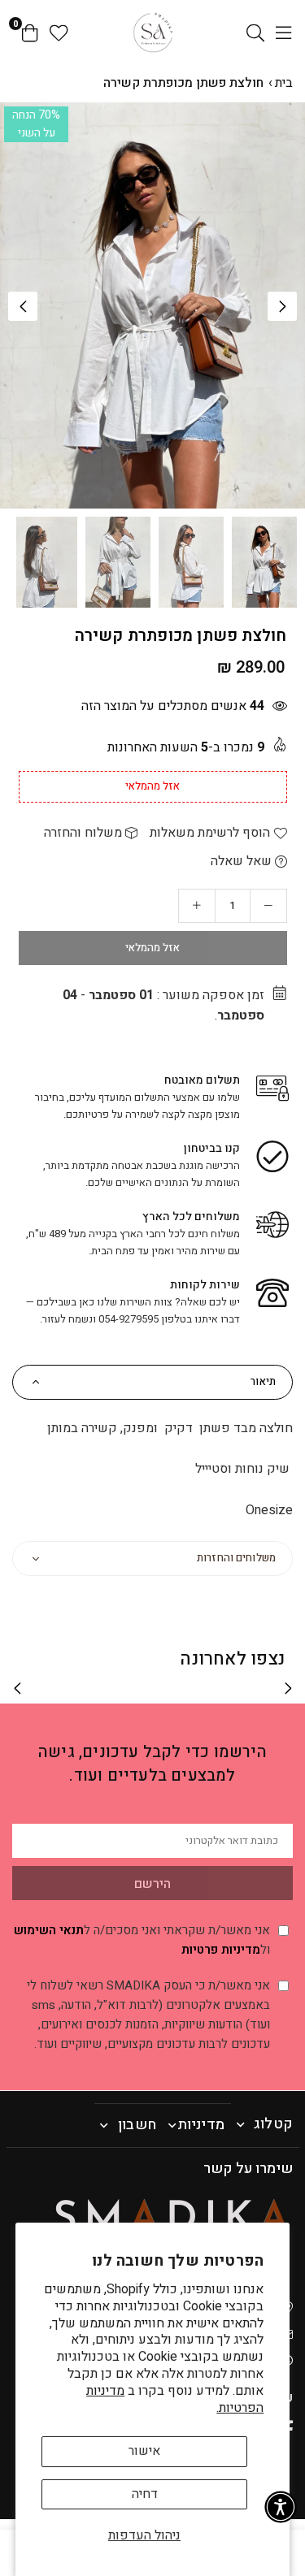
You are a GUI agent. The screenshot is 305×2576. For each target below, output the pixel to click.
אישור (144, 2451)
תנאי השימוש (49, 1930)
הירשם (152, 1884)
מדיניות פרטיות (221, 1950)
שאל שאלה (243, 861)
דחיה (145, 2494)
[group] (152, 305)
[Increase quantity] (197, 906)
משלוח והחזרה (85, 833)
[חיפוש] (255, 32)
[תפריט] (283, 32)
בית (284, 83)
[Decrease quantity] (268, 906)
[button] (282, 306)
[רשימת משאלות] (59, 32)
